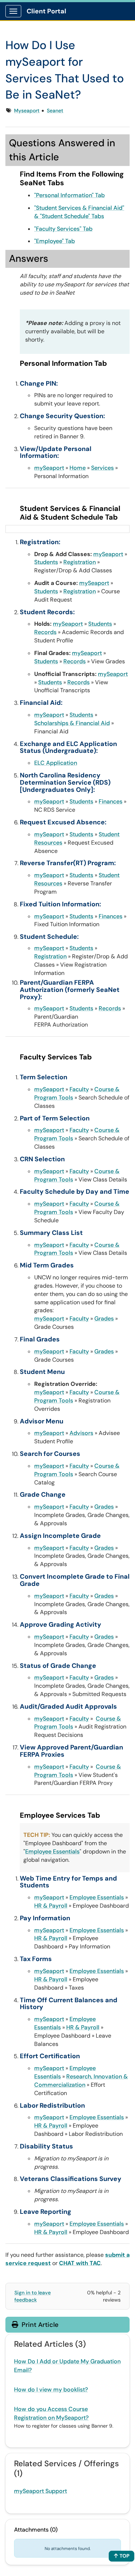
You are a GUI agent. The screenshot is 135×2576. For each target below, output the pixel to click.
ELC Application (56, 763)
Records (45, 632)
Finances (111, 801)
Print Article (39, 2325)
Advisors (81, 1433)
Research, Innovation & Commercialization (81, 2081)
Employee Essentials (52, 1851)
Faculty (79, 1089)
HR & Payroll (51, 1906)
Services (102, 468)
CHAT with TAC (80, 2263)
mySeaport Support (40, 2491)
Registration (80, 562)
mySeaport (49, 468)
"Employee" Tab (55, 241)
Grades (104, 1319)
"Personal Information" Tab (69, 195)
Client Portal (46, 11)
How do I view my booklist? (51, 2389)
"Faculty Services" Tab (63, 229)
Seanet (55, 110)
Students (46, 562)
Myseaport (27, 110)
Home (78, 468)
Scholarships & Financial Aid (72, 723)
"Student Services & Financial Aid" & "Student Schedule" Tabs (79, 212)
